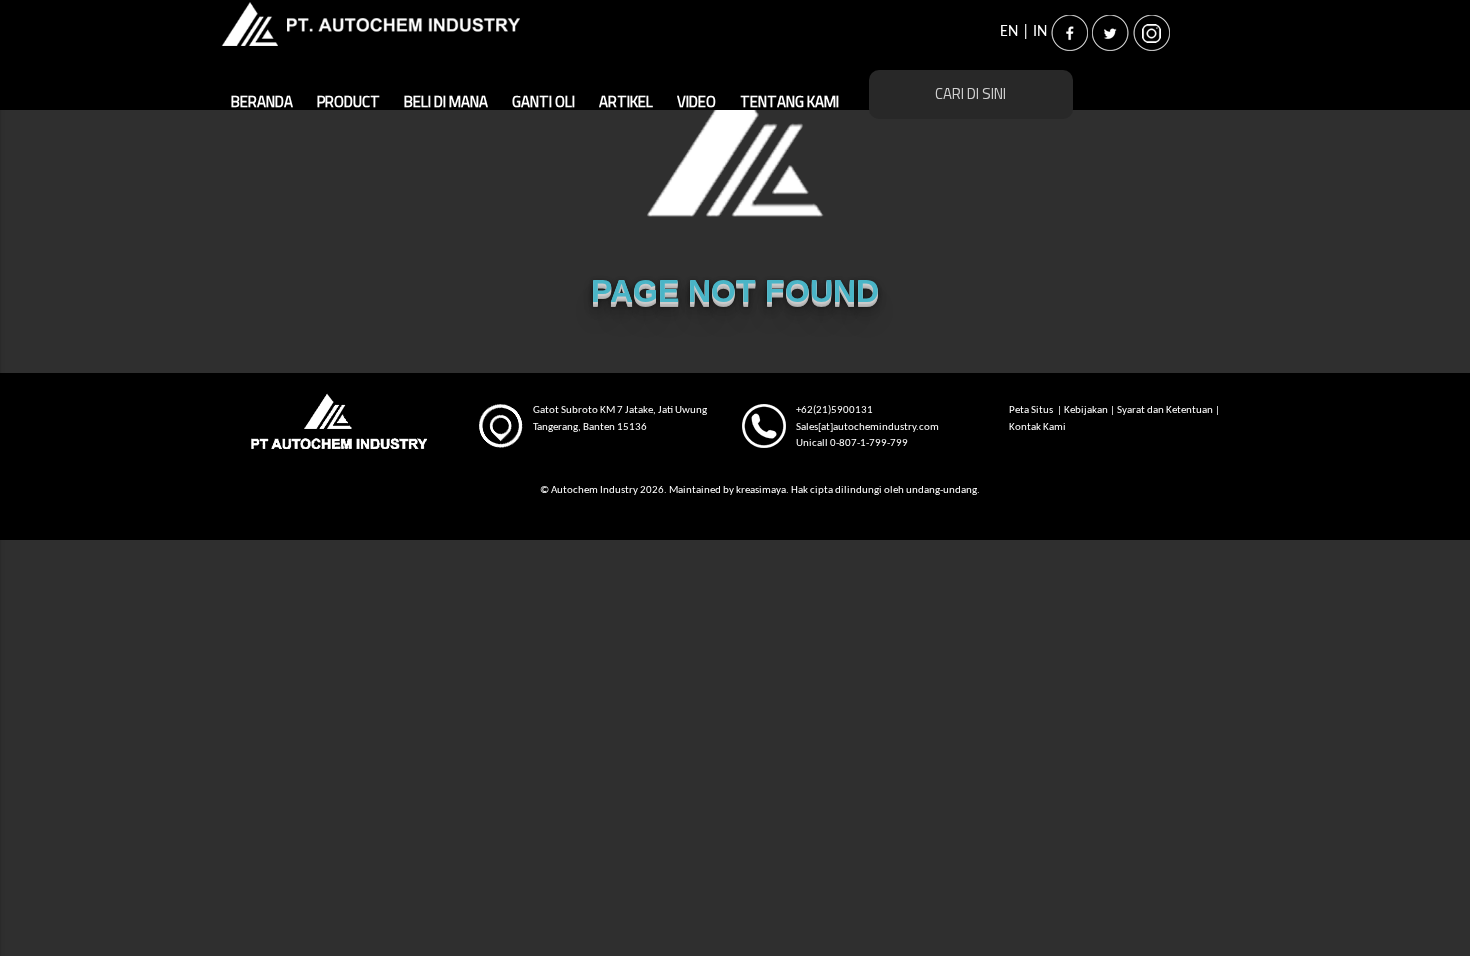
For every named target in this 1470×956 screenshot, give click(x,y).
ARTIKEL (626, 102)
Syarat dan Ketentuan (1165, 410)
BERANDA (262, 102)
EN (1009, 32)
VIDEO (696, 102)
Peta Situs (1032, 410)
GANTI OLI (543, 102)
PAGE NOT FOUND (735, 291)
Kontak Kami (1037, 427)
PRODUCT (348, 102)
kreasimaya (761, 490)
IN (1040, 32)
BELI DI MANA (446, 102)
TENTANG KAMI (789, 102)
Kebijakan (1086, 410)
